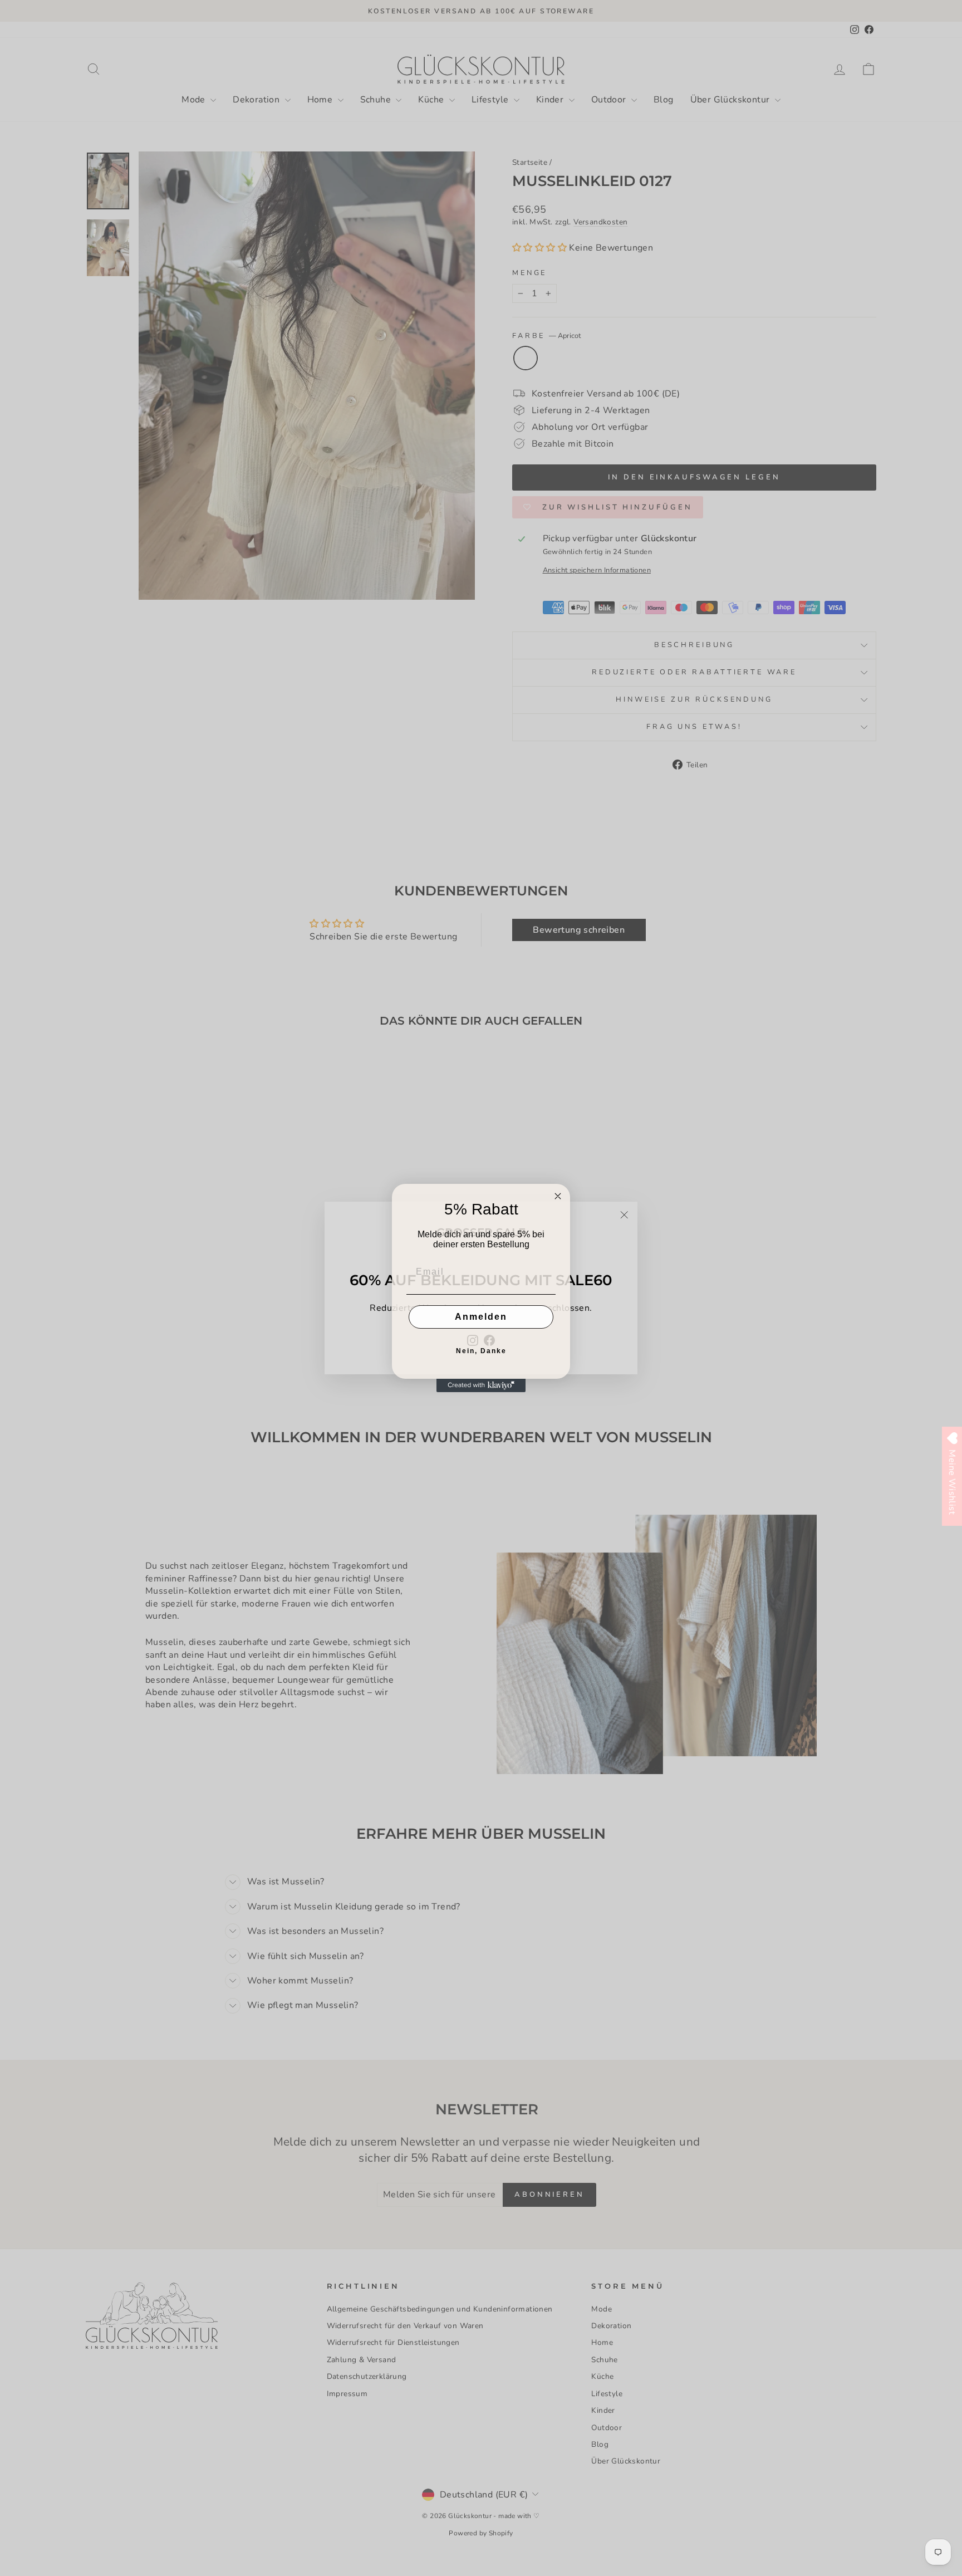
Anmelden (481, 1317)
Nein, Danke (481, 1351)
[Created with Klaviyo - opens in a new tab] (481, 1385)
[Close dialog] (558, 1196)
